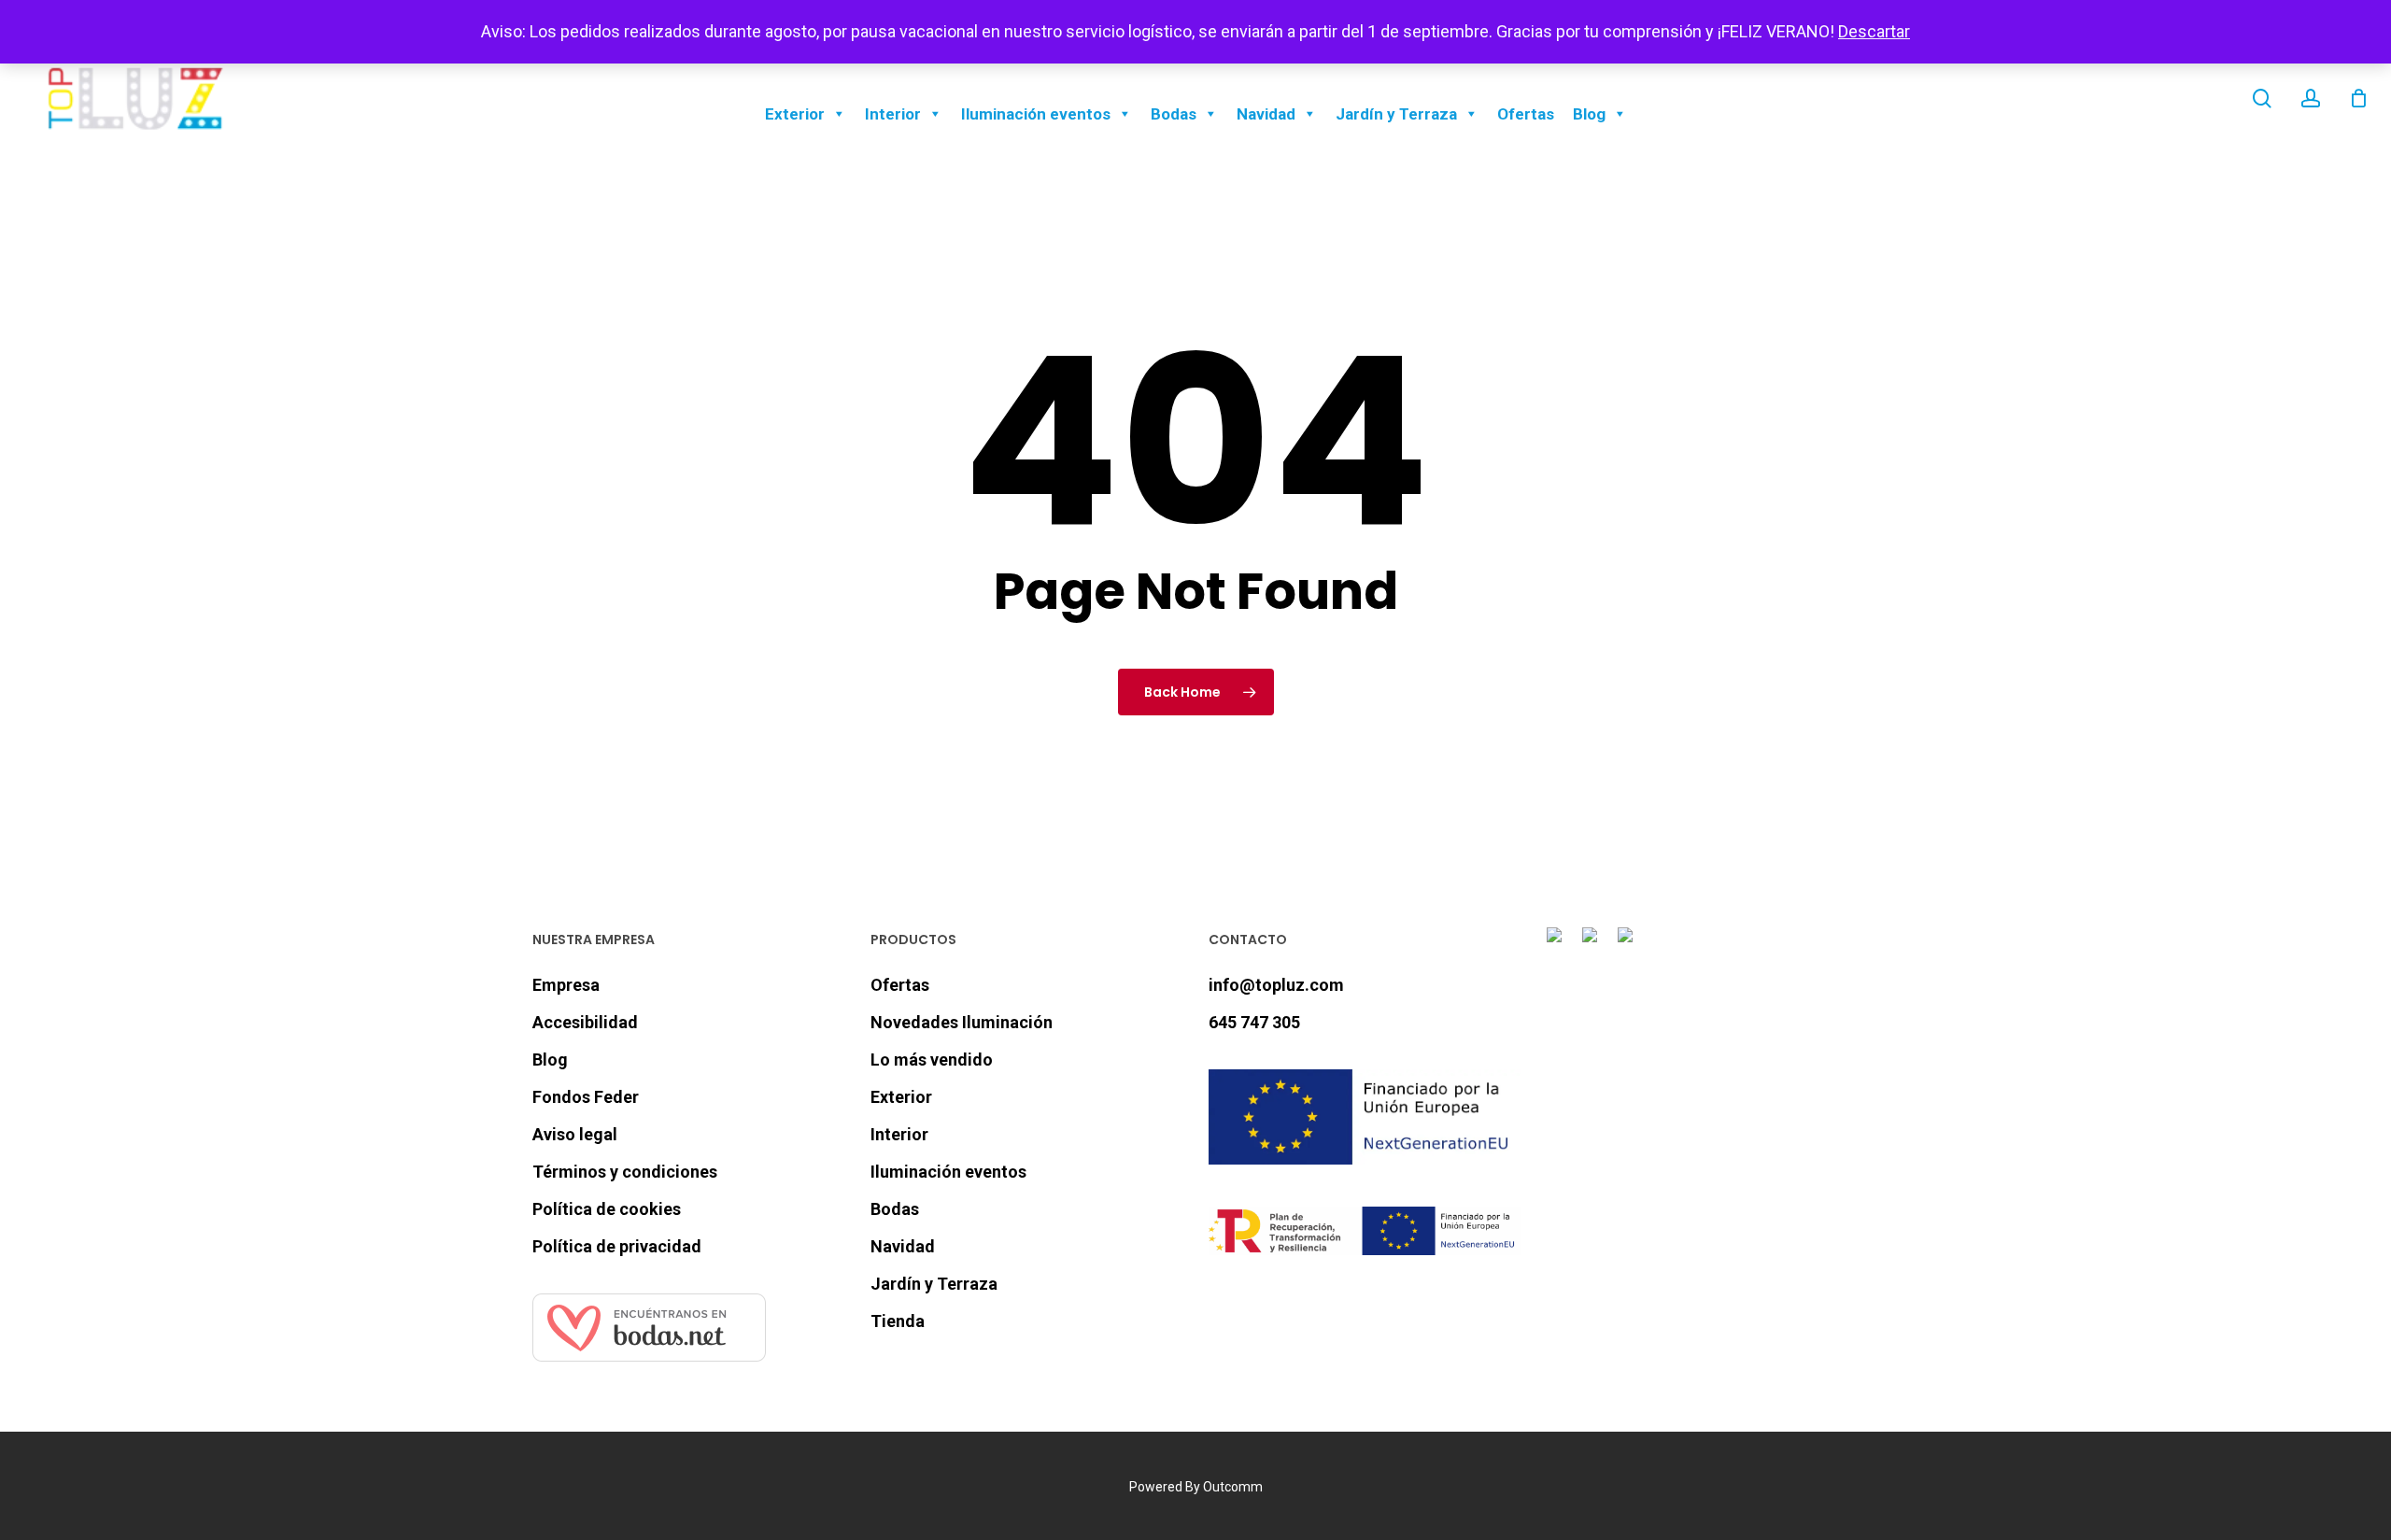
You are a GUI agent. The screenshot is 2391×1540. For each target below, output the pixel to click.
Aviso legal (575, 1134)
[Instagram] (1593, 946)
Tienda (898, 1321)
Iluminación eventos (1036, 114)
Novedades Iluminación (962, 1022)
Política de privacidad (617, 1246)
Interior (893, 114)
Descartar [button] (1874, 31)
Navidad (1266, 114)
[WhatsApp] (1629, 946)
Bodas (1174, 114)
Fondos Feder (586, 1097)
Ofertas (1526, 114)
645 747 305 (1254, 1022)
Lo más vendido (932, 1060)
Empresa (566, 985)
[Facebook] (1558, 946)
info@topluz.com (1276, 985)
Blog (1589, 114)
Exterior (795, 114)
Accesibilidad (585, 1022)
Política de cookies (607, 1209)
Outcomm (1233, 1487)
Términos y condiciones (625, 1172)
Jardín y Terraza (1396, 114)
